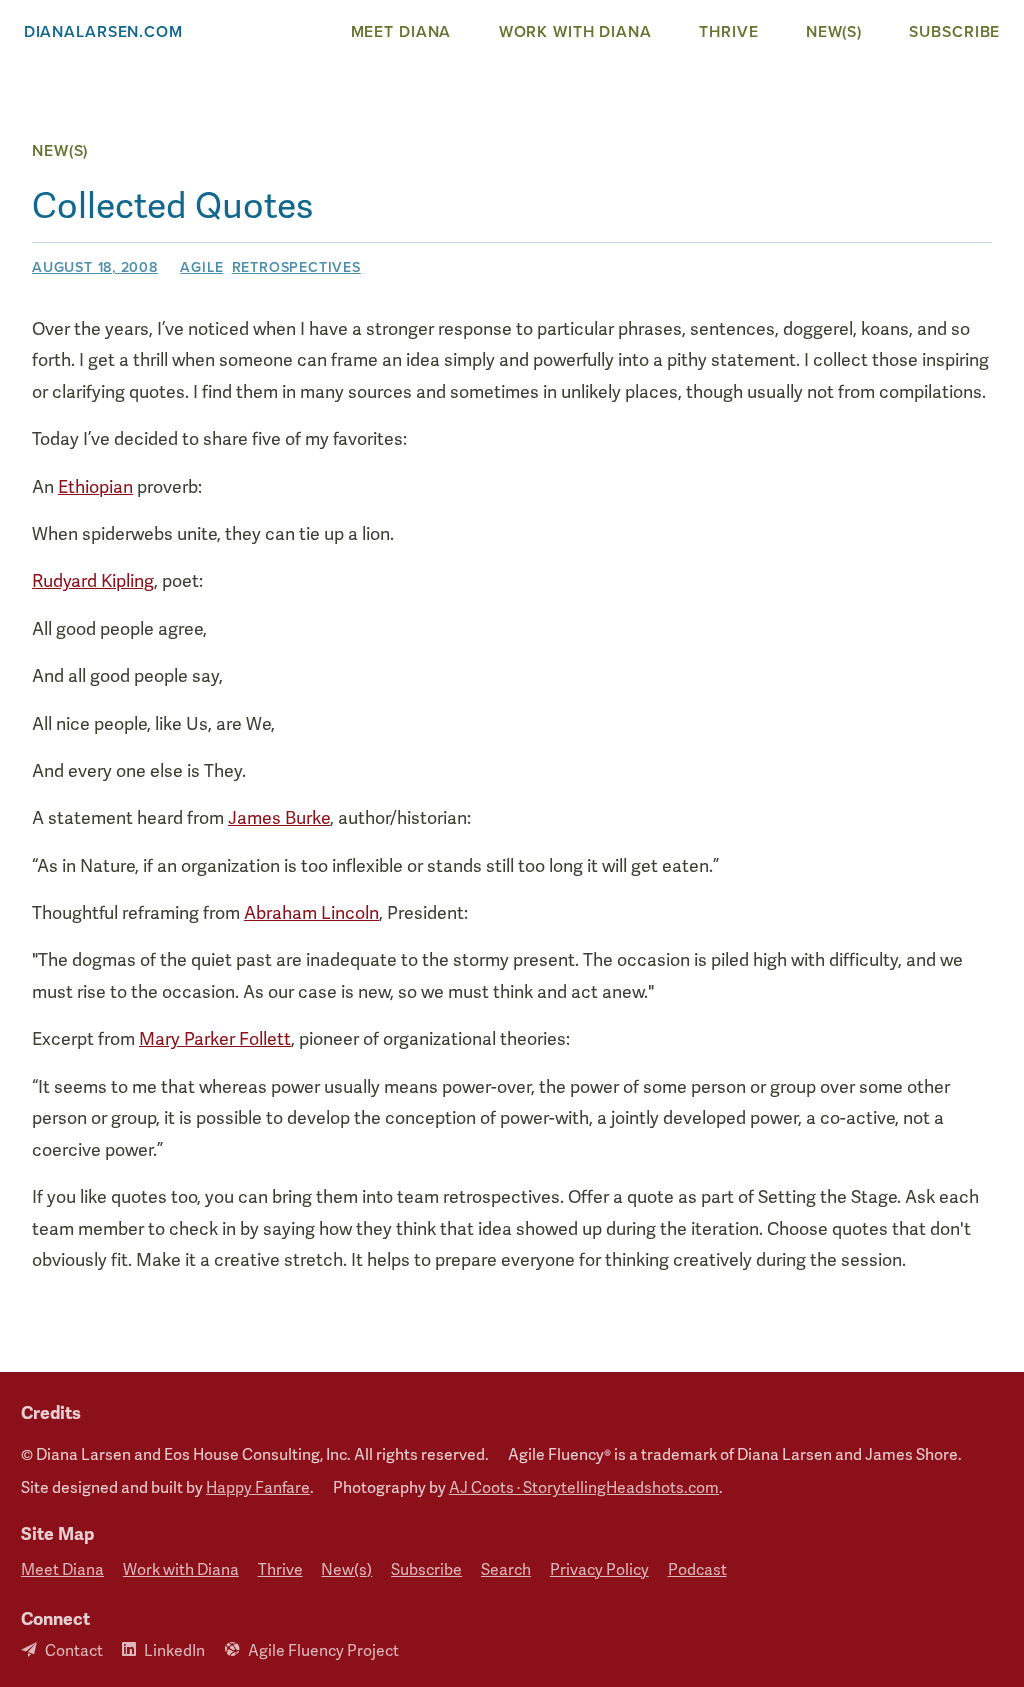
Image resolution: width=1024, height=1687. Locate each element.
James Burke (279, 818)
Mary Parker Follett (215, 1039)
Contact (74, 1651)
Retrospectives (296, 267)
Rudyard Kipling (93, 581)
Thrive (728, 31)
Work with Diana (575, 31)
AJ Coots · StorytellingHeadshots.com (584, 1488)
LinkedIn (174, 1651)
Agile (201, 267)
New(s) (834, 31)
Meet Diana (401, 31)
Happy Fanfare (258, 1488)
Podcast (697, 1570)
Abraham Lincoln (311, 913)
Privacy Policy (599, 1570)
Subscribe (954, 31)
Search (506, 1570)
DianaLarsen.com (103, 31)
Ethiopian (95, 487)
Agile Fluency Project (323, 1651)
